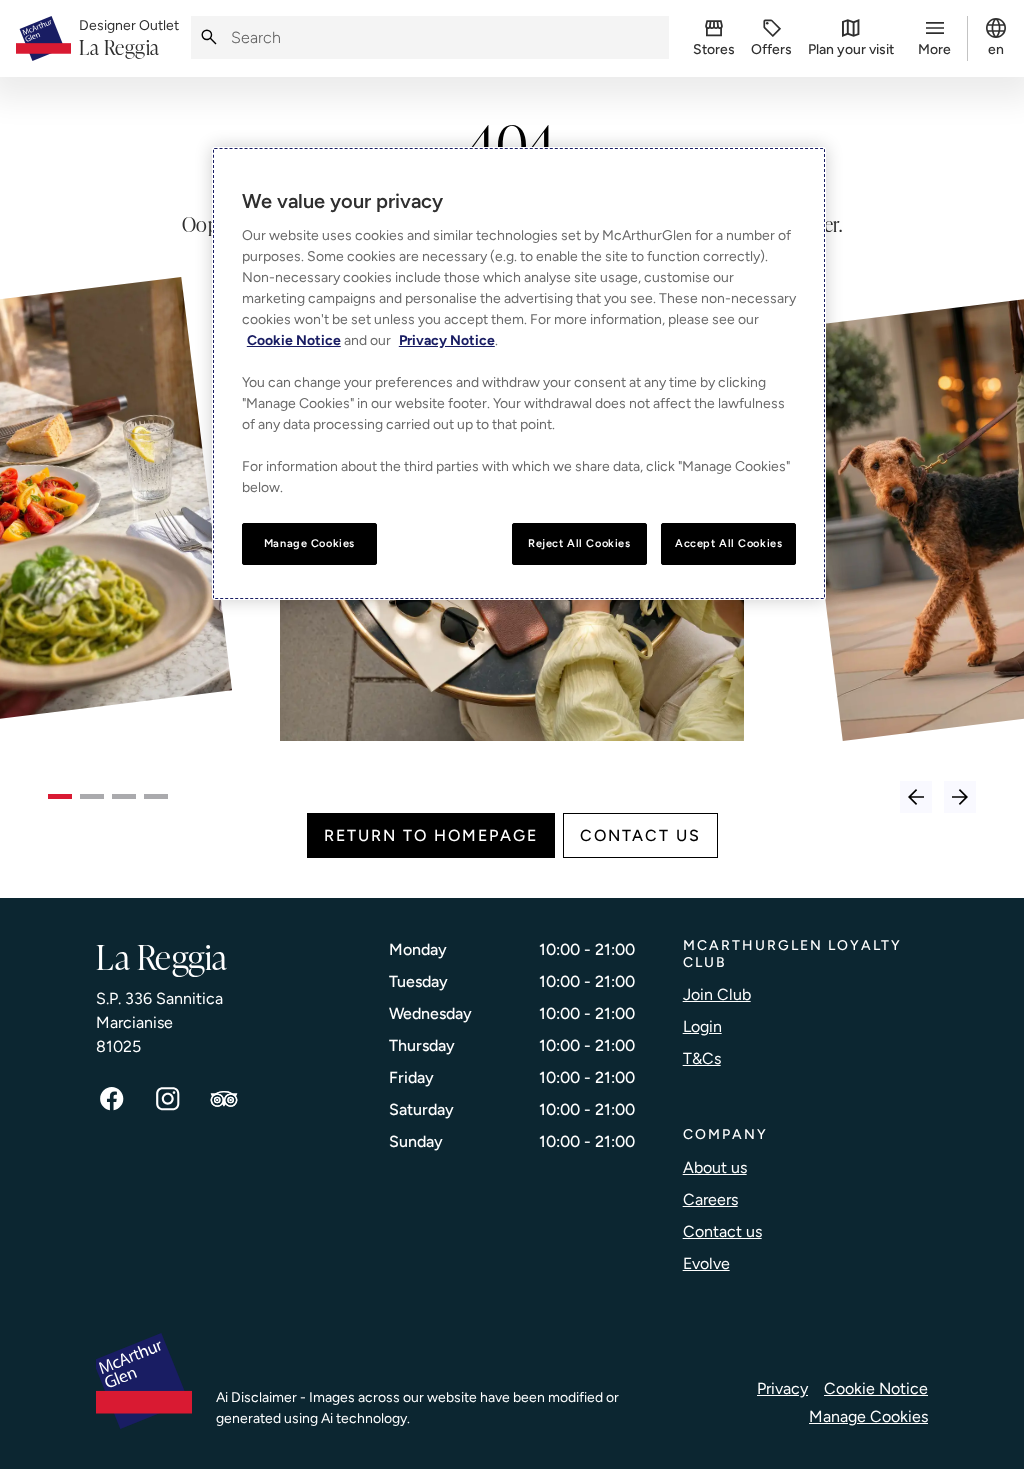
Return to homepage (431, 835)
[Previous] (916, 797)
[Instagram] (168, 1099)
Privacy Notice (447, 340)
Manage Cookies (868, 1416)
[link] (129, 39)
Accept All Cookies (728, 543)
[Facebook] (112, 1099)
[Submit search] (209, 37)
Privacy (782, 1388)
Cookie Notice (876, 1388)
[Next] (960, 797)
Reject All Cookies (579, 543)
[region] (519, 373)
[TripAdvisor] (224, 1099)
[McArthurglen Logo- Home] (43, 38)
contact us (640, 835)
